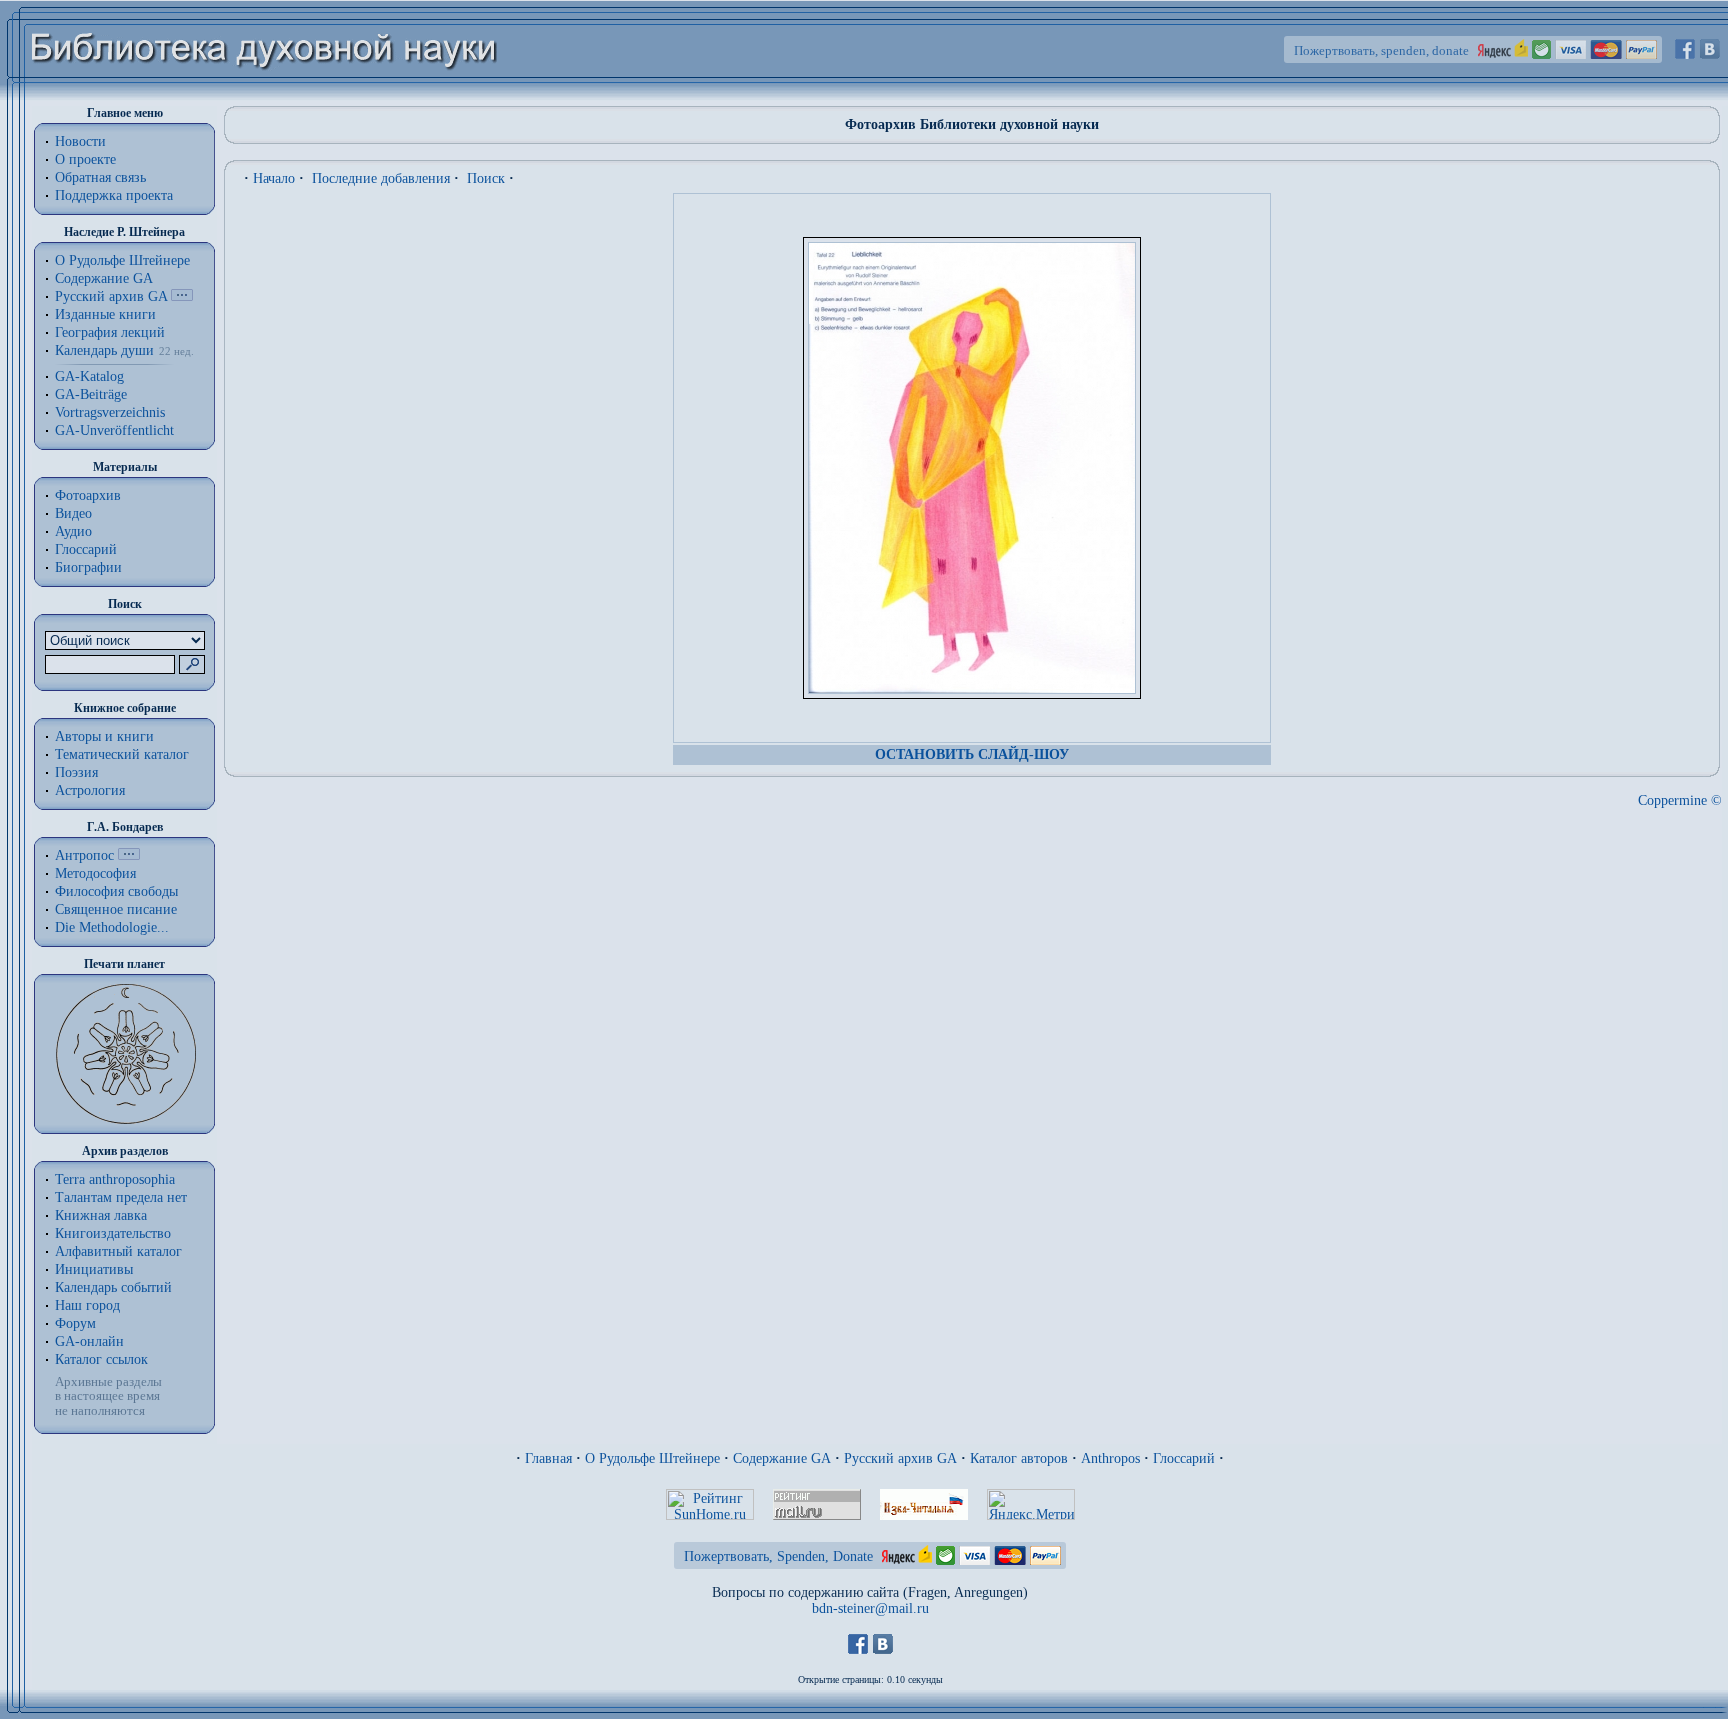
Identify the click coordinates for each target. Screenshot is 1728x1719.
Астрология (90, 790)
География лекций (110, 332)
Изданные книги (105, 314)
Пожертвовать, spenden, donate (1381, 50)
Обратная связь (100, 177)
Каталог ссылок (101, 1359)
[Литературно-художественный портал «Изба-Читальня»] (924, 1515)
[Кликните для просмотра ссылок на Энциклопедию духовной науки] (129, 855)
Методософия (95, 873)
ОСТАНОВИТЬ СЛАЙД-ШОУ (972, 754)
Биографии (88, 567)
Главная (548, 1458)
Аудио (73, 531)
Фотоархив (88, 495)
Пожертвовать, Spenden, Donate (778, 1556)
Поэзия (76, 772)
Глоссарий (86, 549)
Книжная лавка (101, 1215)
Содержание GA (104, 278)
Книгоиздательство (113, 1233)
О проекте (85, 159)
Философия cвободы (116, 891)
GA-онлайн (89, 1341)
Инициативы (94, 1269)
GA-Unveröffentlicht (114, 430)
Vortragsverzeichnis (110, 412)
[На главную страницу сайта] (264, 96)
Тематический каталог (122, 754)
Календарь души (104, 350)
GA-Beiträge (91, 394)
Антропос (84, 855)
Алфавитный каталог (118, 1251)
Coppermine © (1680, 800)
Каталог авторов (1019, 1458)
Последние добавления (381, 178)
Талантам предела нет (121, 1197)
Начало (274, 178)
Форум (75, 1323)
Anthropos (1110, 1458)
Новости (80, 141)
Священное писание (116, 909)
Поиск (486, 178)
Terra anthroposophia (115, 1179)
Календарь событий (113, 1287)
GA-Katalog (89, 376)
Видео (73, 513)
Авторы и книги (104, 736)
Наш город (87, 1305)
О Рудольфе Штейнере (652, 1458)
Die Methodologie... (112, 927)
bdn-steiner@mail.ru (870, 1608)
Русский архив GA (111, 296)
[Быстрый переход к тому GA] (182, 296)
